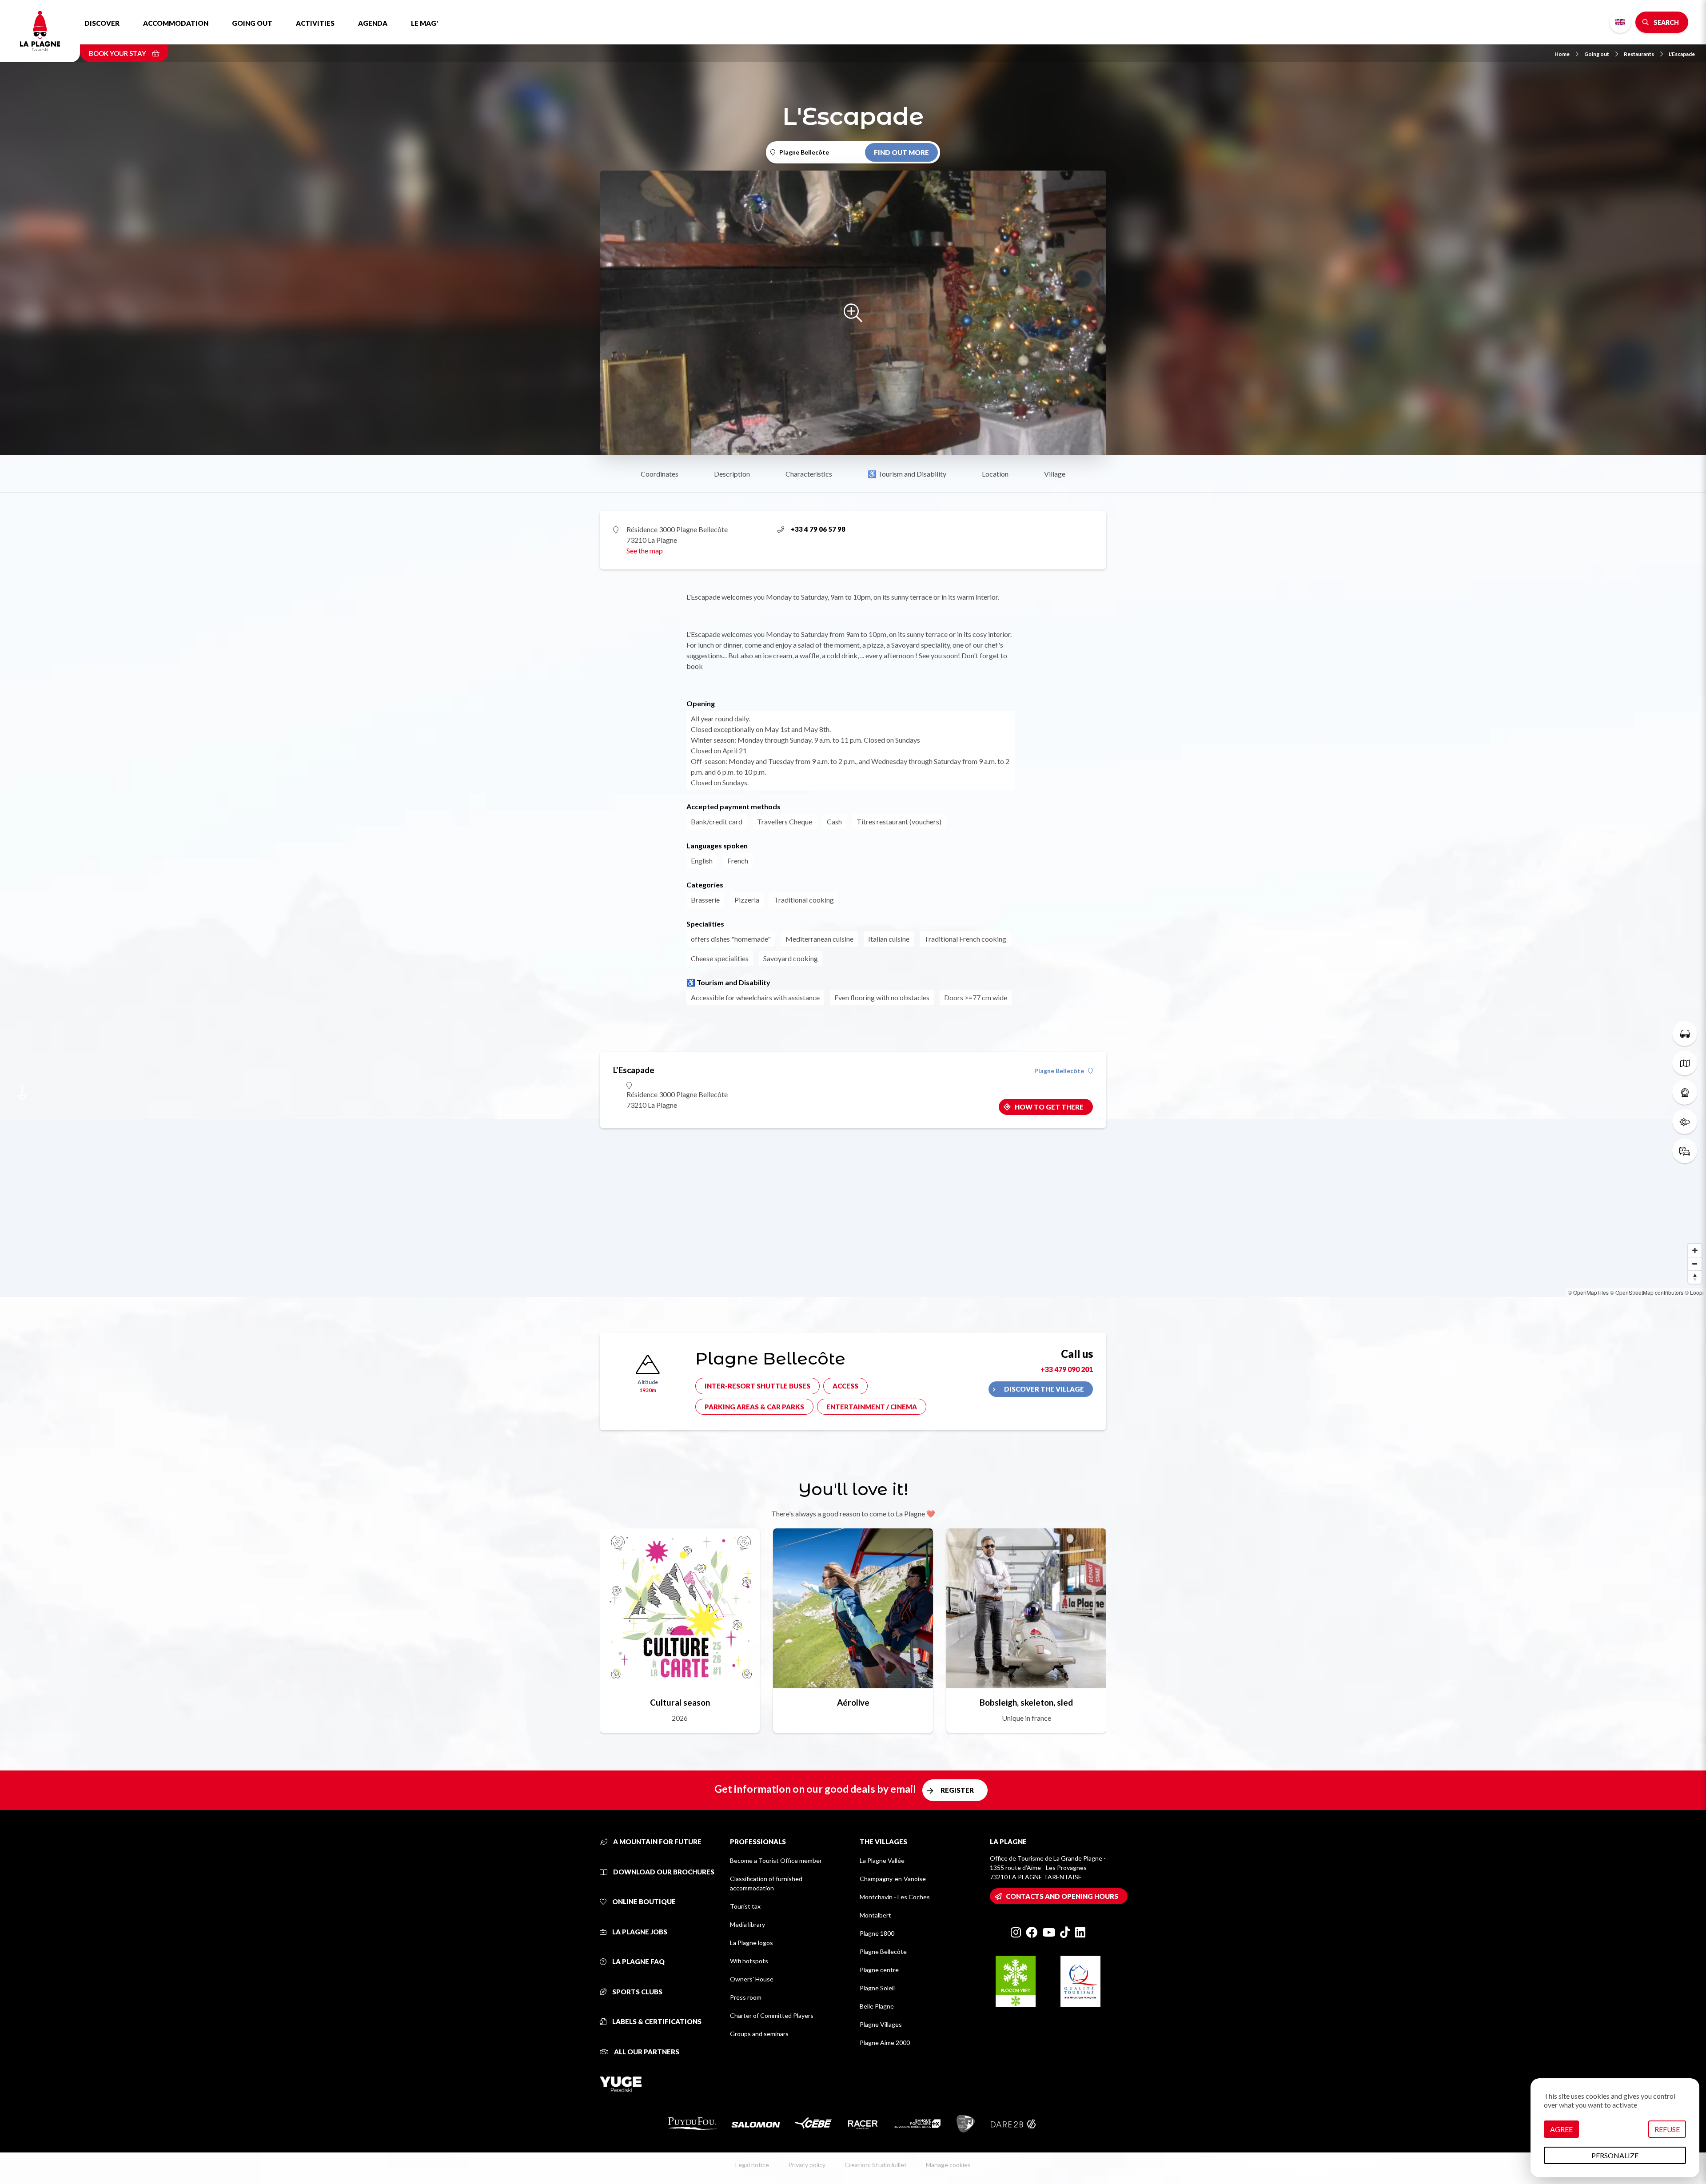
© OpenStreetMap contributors (1647, 1292)
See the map (645, 551)
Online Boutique (643, 1902)
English (1620, 22)
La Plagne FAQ (638, 1961)
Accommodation (176, 23)
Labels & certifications (656, 2021)
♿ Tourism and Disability (907, 474)
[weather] (1685, 1122)
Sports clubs (637, 1992)
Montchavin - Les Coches (895, 1897)
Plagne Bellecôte (1059, 1071)
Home (1562, 54)
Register (957, 1790)
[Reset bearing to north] (1695, 1277)
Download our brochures (663, 1872)
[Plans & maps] (1685, 1063)
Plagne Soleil (877, 1988)
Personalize (1615, 2155)
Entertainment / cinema (872, 1407)
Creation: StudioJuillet (876, 2165)
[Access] (1685, 1151)
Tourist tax (745, 1906)
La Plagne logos (751, 1943)
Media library (747, 1924)
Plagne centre (879, 1970)
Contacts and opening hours (1062, 1896)
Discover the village (1044, 1389)
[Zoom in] (1695, 1250)
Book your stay (118, 53)
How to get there (1049, 1107)
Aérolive (853, 1702)
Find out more (901, 152)
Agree (1561, 2129)
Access (845, 1386)
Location (995, 474)
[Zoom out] (1695, 1264)
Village (1055, 474)
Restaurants (1639, 54)
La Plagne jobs (639, 1932)
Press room (746, 1997)
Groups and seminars (759, 2034)
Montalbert (875, 1915)
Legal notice (752, 2165)
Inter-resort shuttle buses (757, 1386)
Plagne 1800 (877, 1933)
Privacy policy (807, 2165)
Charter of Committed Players (772, 2015)
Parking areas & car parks (754, 1407)
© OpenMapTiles (1588, 1292)
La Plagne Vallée (882, 1860)
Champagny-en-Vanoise (893, 1879)
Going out (252, 23)
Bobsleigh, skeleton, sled (1026, 1702)
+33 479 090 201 (1067, 1369)
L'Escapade (1682, 54)
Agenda (373, 23)
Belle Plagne (877, 2006)
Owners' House (752, 1979)
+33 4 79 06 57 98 (818, 529)
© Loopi (1694, 1292)
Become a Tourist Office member (776, 1860)
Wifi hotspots (749, 1961)
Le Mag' (425, 23)
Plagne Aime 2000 (885, 2043)
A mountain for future (657, 1842)
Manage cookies (948, 2165)
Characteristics (809, 474)
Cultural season (680, 1702)
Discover (102, 23)
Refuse (1667, 2129)
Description (732, 474)
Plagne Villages (881, 2024)
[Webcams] (1685, 1092)
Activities (315, 23)
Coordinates (660, 474)
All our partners (646, 2052)
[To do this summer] (1685, 1034)
